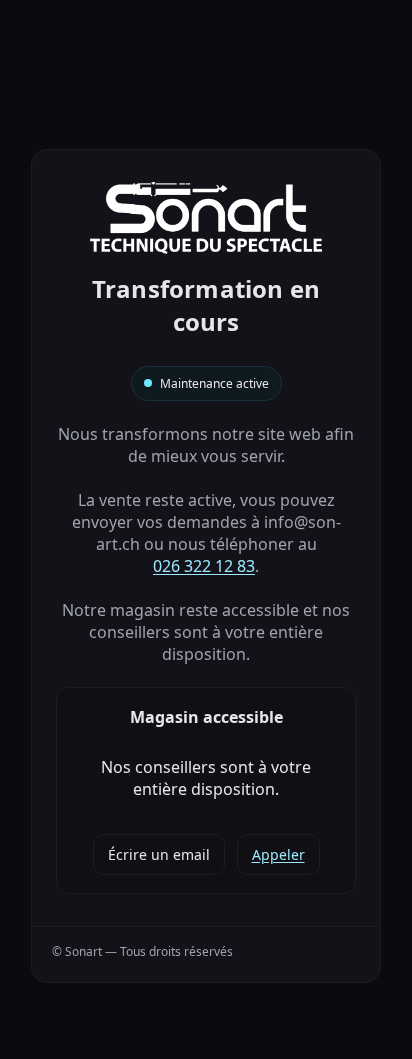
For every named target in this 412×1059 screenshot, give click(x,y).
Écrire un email (159, 854)
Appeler (278, 854)
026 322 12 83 (204, 566)
